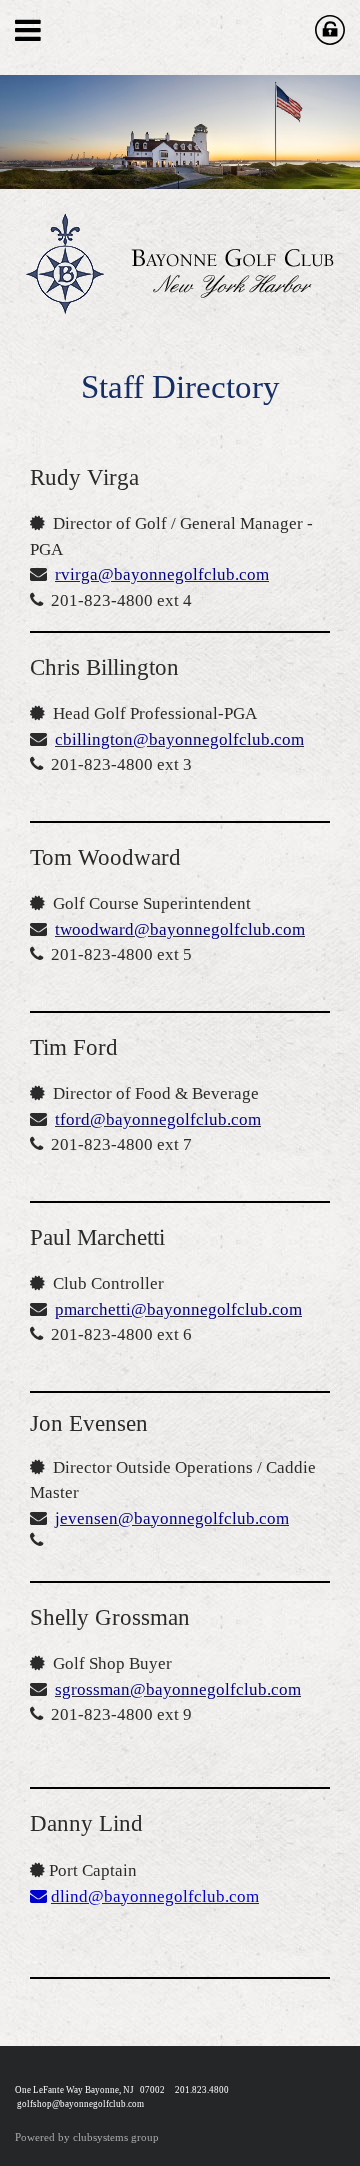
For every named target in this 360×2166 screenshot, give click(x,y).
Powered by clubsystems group (87, 2137)
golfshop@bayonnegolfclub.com (80, 2104)
